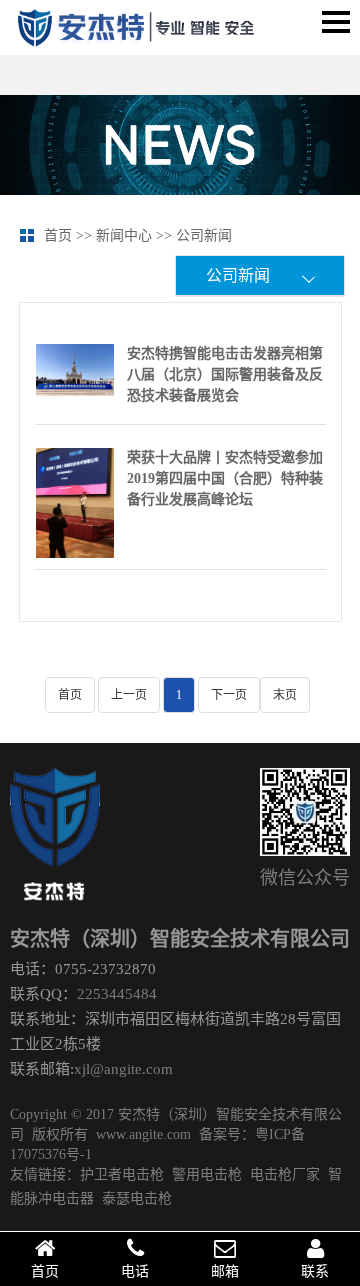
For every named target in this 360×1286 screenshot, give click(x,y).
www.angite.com (143, 1134)
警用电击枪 (207, 1174)
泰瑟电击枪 (137, 1198)
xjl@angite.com (123, 1070)
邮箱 (225, 1271)
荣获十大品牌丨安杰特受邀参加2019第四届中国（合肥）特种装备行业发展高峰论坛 (225, 478)
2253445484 (117, 995)
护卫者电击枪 (122, 1174)
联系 (315, 1271)
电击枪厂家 (285, 1174)
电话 (135, 1271)
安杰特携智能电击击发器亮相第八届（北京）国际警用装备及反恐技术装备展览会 (225, 374)
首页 (45, 1271)
